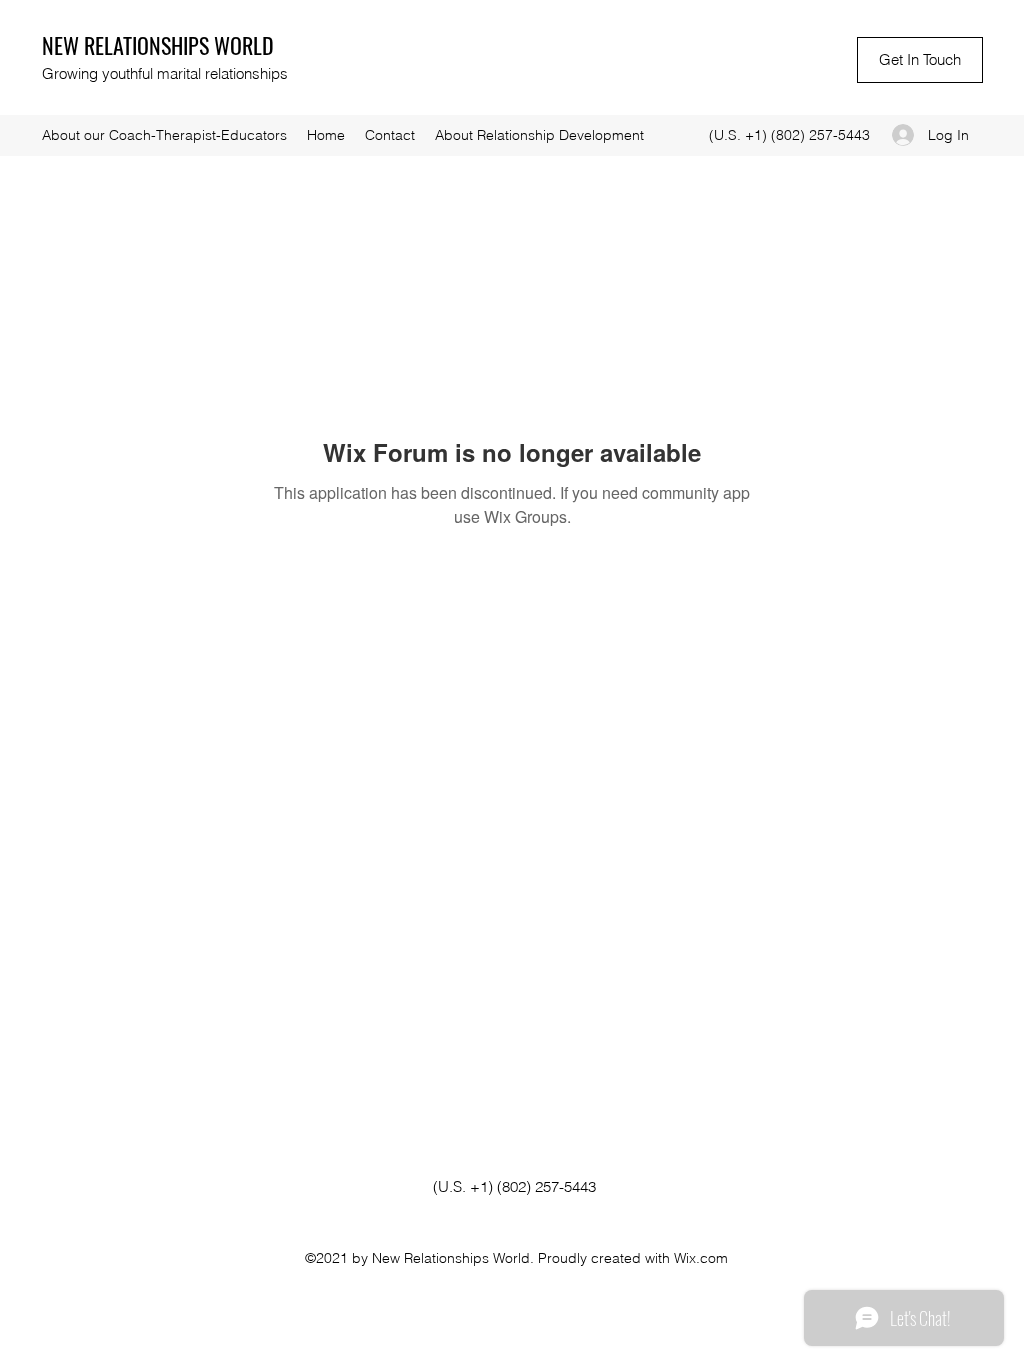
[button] (920, 60)
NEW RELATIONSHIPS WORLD (158, 45)
